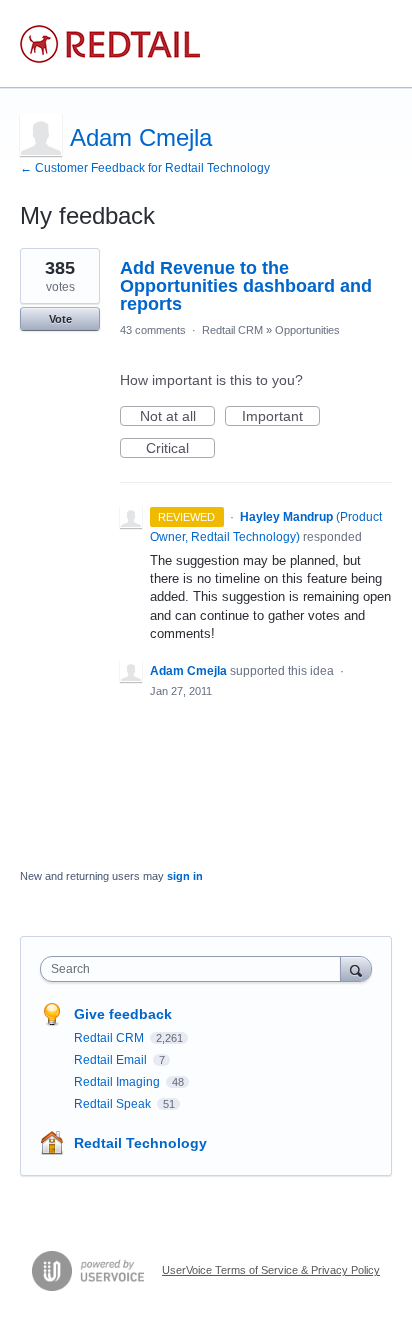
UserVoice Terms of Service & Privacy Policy (271, 1270)
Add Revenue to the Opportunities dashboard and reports (246, 286)
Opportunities (307, 330)
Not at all (177, 417)
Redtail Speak (114, 1104)
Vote (60, 319)
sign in (185, 876)
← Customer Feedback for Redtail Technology (145, 168)
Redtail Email (112, 1060)
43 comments (153, 330)
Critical (180, 449)
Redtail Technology (140, 1143)
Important (281, 417)
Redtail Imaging (118, 1082)
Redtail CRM (232, 330)
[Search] (356, 968)
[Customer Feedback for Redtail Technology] (110, 44)
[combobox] (195, 969)
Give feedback (123, 1014)
